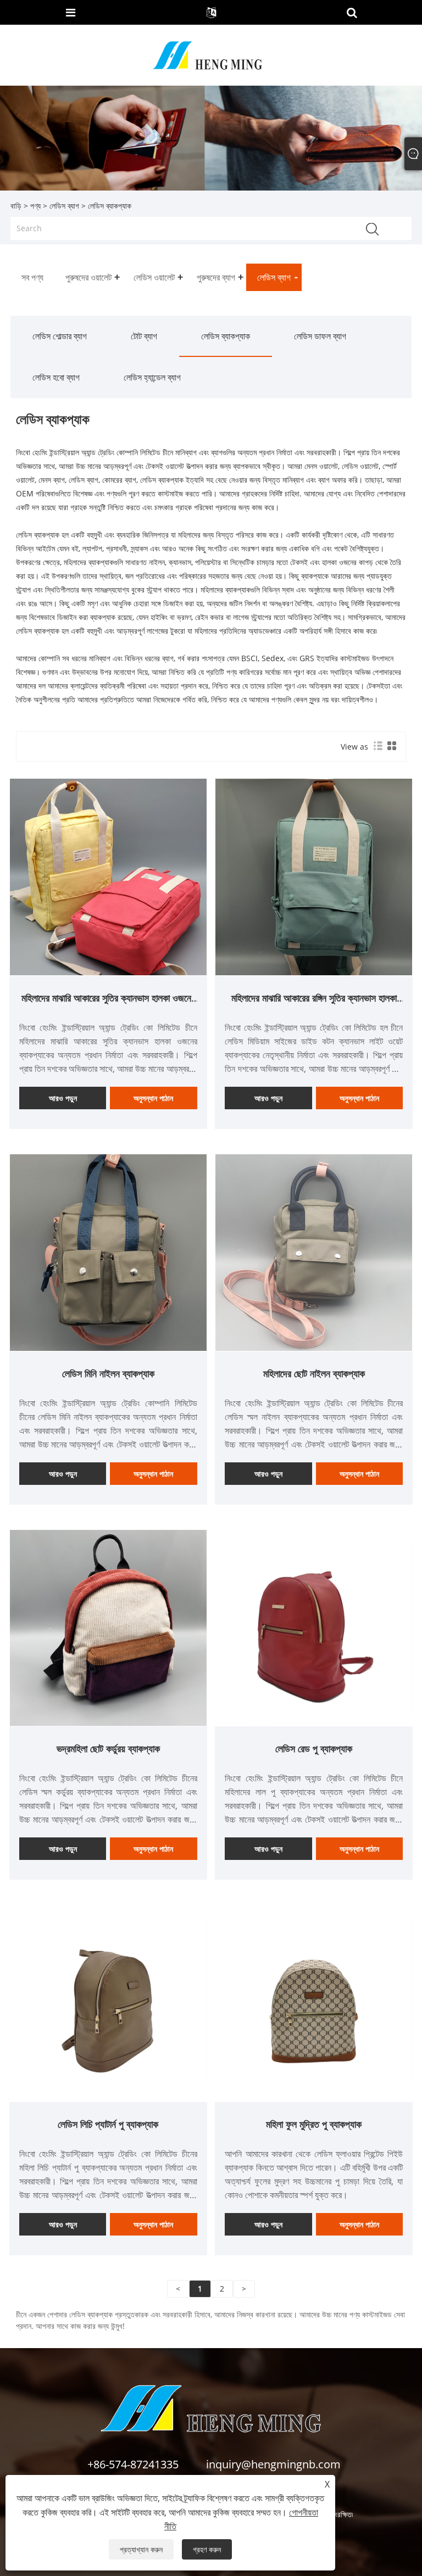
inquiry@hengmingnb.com (273, 2464)
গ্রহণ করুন (207, 2549)
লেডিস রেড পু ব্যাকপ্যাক (314, 1748)
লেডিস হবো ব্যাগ (56, 377)
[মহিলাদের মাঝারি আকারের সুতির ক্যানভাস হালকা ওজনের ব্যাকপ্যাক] (108, 876)
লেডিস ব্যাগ (64, 206)
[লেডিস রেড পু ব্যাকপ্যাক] (314, 1627)
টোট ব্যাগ (144, 336)
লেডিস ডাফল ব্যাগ (320, 336)
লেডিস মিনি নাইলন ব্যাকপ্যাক (108, 1373)
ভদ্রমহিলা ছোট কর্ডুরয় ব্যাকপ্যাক (108, 1748)
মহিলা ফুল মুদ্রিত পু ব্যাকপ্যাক (314, 2124)
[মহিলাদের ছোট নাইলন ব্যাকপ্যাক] (314, 1252)
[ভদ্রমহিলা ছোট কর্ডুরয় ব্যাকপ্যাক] (108, 1627)
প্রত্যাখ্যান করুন (141, 2549)
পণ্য (35, 206)
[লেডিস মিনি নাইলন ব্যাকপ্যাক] (108, 1252)
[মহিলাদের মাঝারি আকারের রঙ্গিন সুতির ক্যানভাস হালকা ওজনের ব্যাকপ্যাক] (314, 876)
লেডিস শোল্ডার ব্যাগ (60, 336)
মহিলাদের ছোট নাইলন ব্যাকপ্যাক (314, 1373)
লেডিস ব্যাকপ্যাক (226, 336)
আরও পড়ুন (63, 1098)
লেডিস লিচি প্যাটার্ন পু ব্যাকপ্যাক (108, 2124)
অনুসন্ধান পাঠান (153, 1098)
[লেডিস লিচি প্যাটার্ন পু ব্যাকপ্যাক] (108, 2002)
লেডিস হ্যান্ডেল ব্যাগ (152, 377)
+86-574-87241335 (133, 2464)
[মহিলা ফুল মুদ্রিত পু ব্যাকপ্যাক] (314, 2002)
